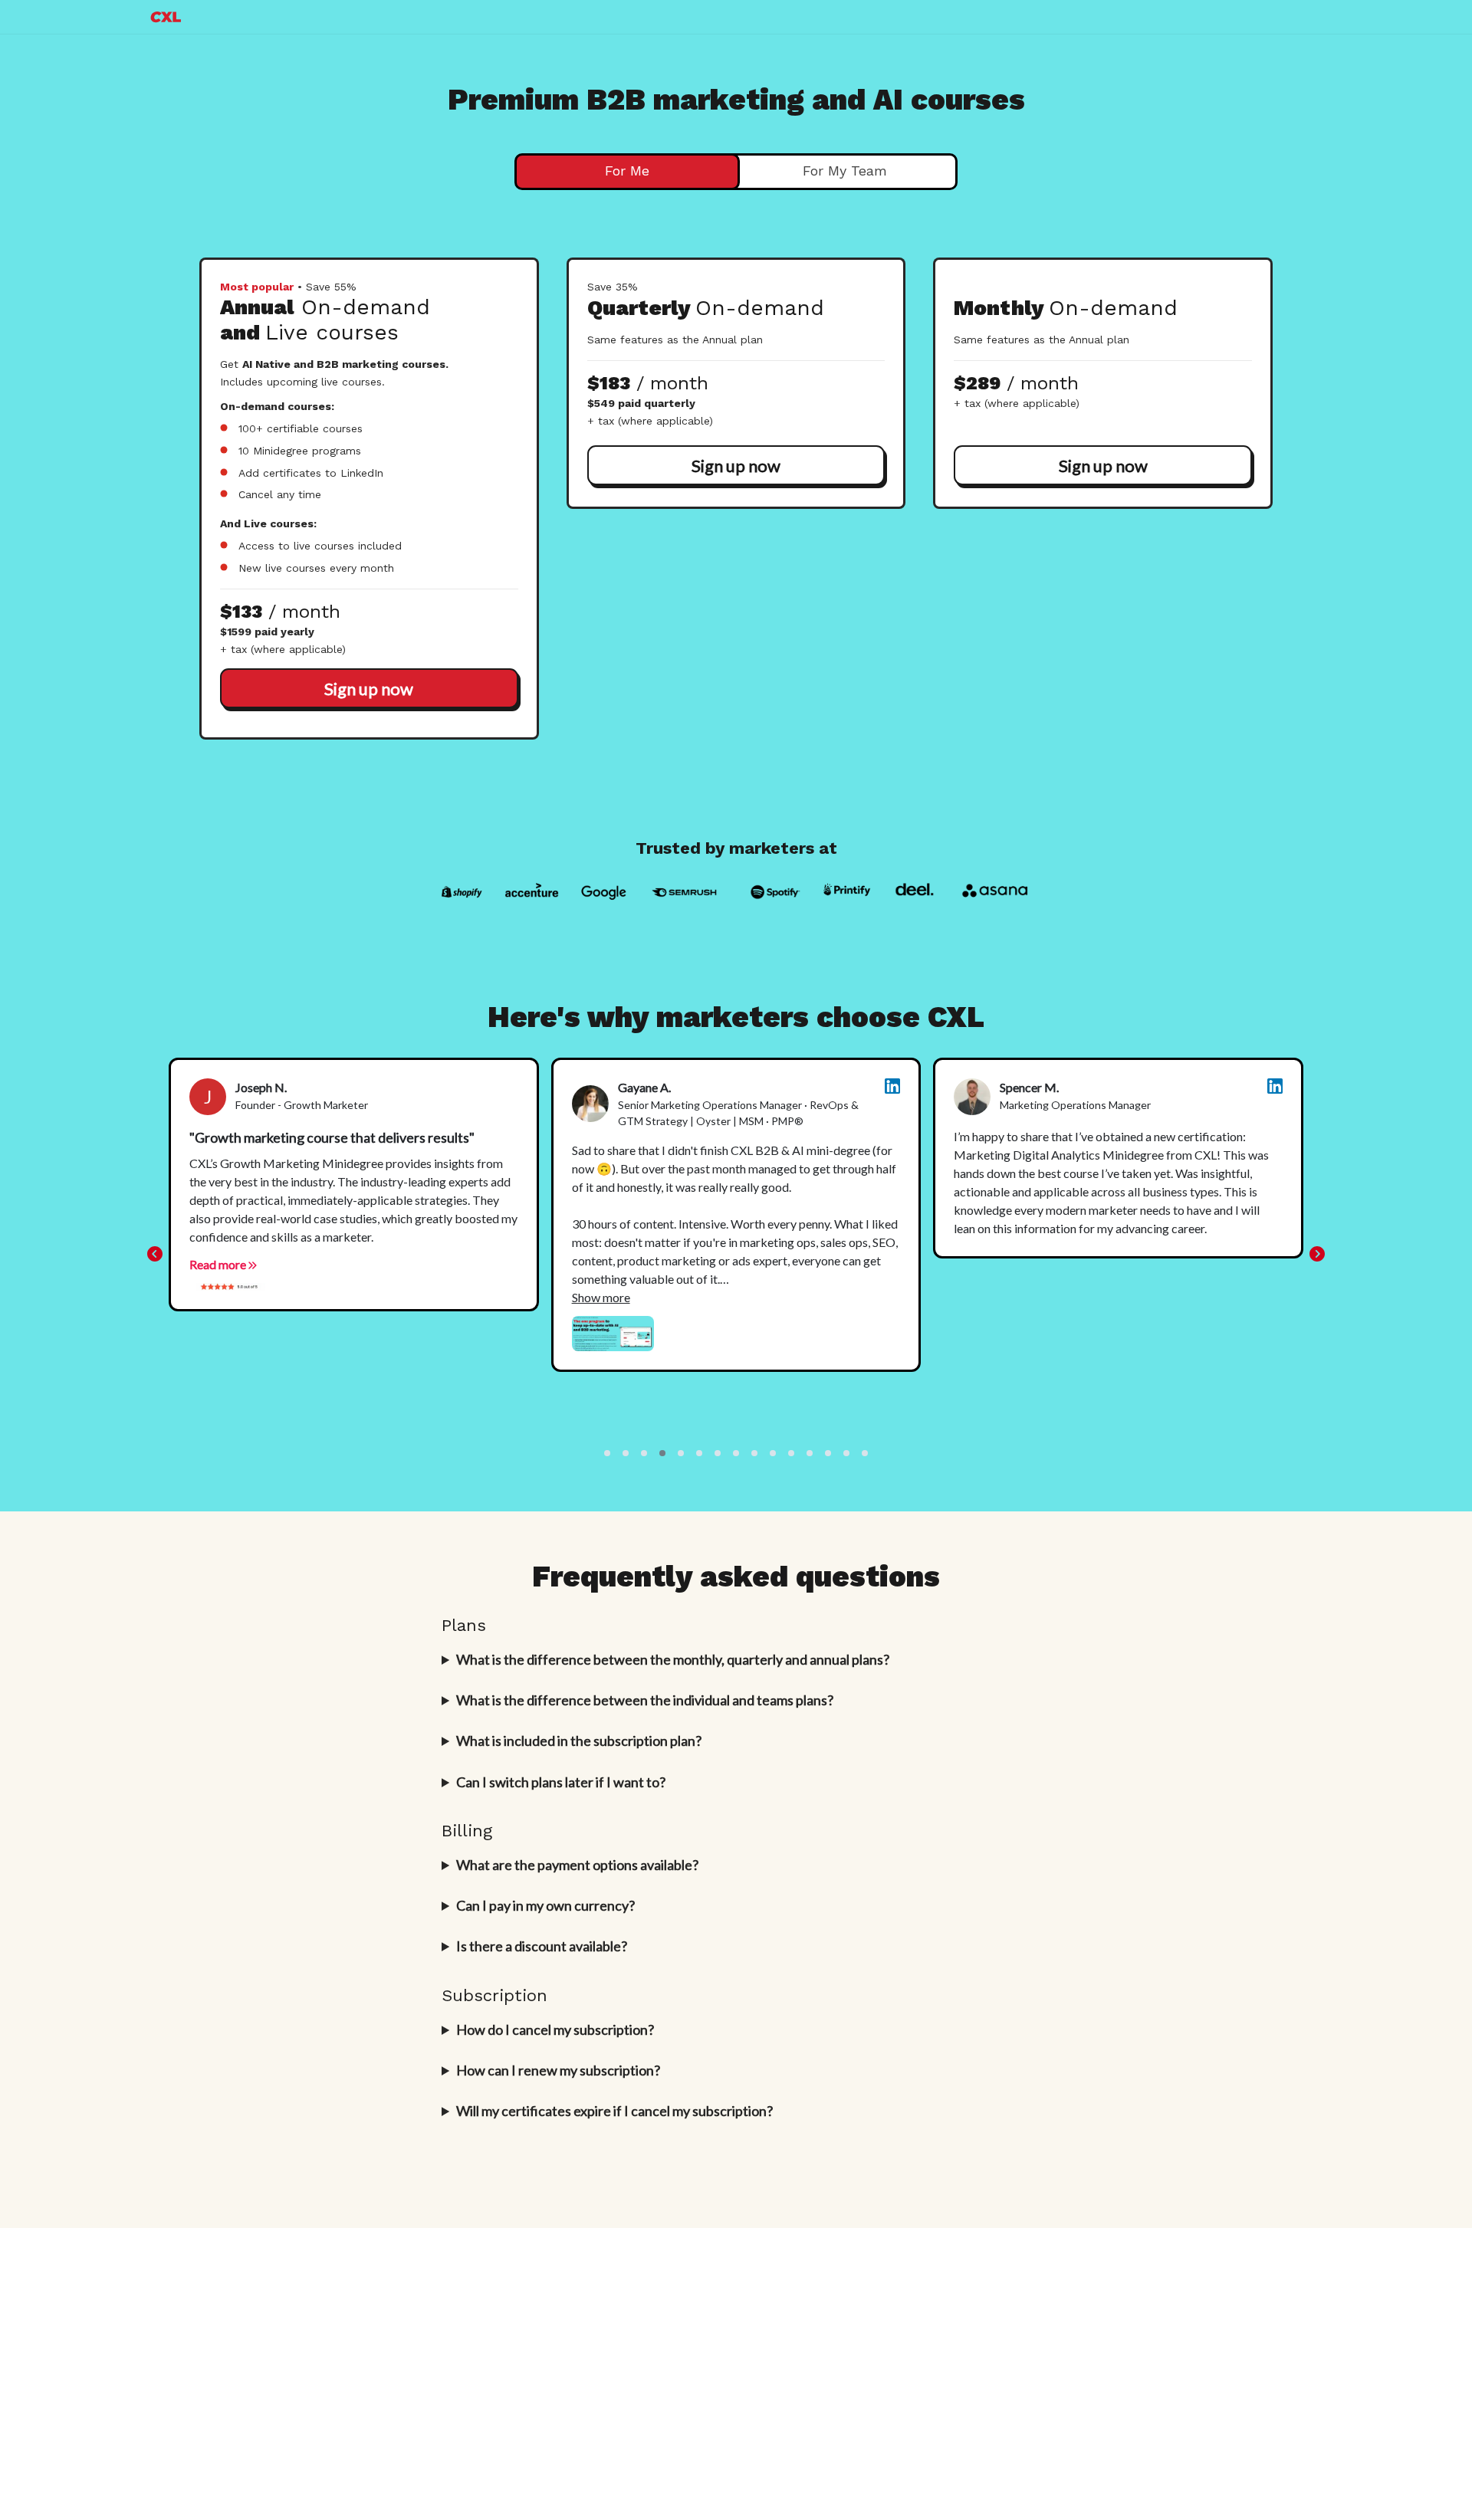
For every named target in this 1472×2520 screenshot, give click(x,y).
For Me (627, 171)
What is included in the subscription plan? (579, 1741)
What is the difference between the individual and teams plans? (645, 1700)
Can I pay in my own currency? (545, 1905)
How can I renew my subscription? (558, 2070)
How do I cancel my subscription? (555, 2029)
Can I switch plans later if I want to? (561, 1782)
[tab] (627, 172)
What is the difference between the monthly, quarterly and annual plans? (673, 1659)
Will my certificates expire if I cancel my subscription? (614, 2111)
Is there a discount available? (542, 1946)
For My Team (845, 171)
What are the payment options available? (577, 1865)
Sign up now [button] (369, 689)
